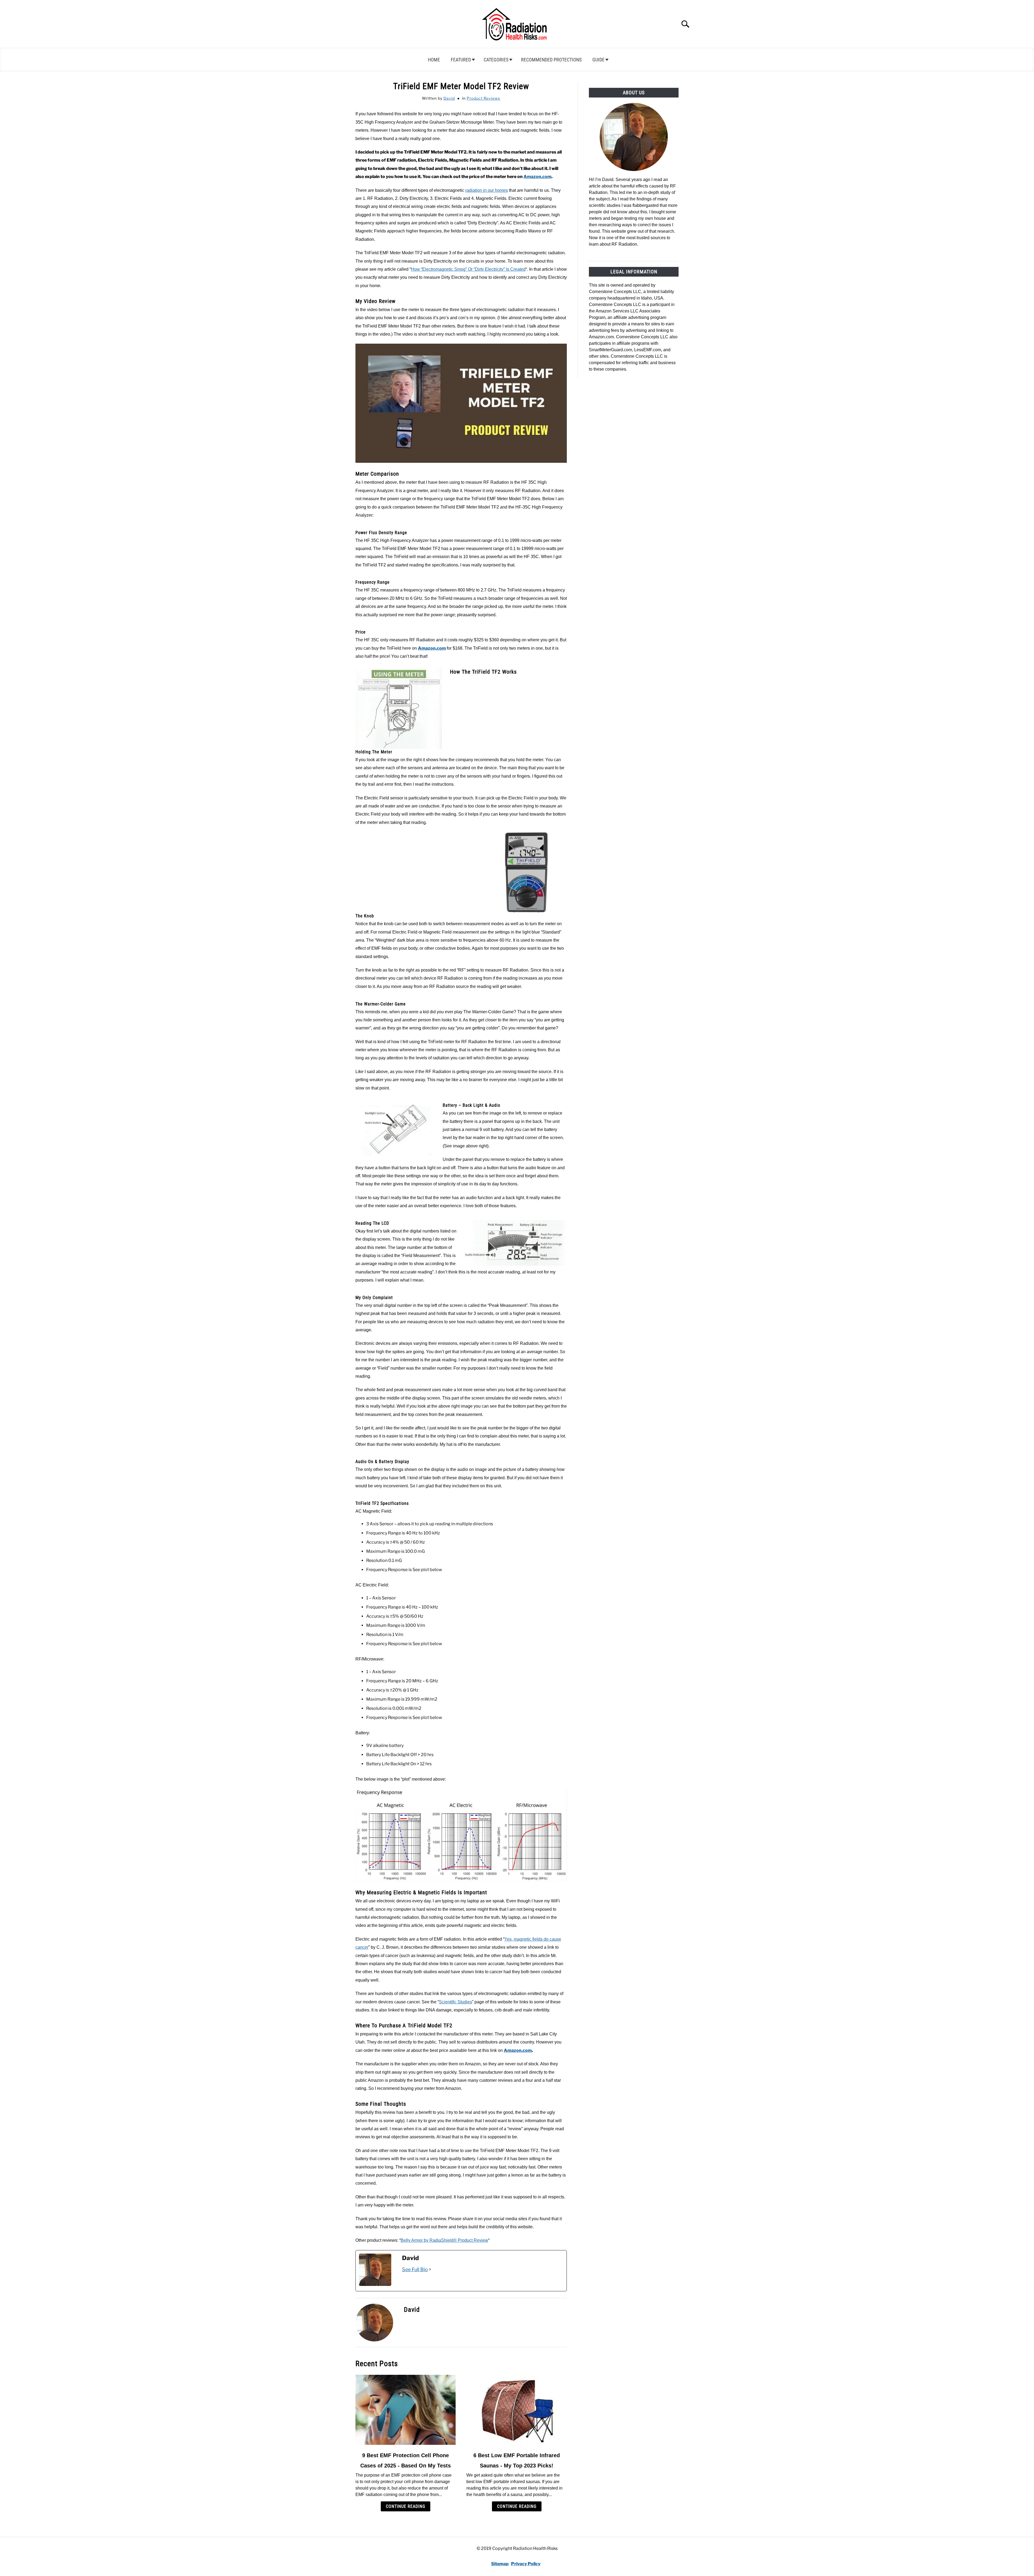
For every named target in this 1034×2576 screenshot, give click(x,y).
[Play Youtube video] (461, 403)
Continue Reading (406, 2506)
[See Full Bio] (430, 2269)
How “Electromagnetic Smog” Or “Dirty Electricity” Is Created (468, 269)
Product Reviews (483, 98)
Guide (598, 60)
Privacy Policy (526, 2564)
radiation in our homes (487, 190)
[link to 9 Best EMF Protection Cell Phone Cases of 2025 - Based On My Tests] (406, 2410)
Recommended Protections (551, 60)
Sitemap (500, 2564)
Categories (496, 60)
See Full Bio (415, 2269)
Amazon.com (537, 177)
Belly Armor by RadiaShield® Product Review (444, 2240)
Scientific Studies (455, 2002)
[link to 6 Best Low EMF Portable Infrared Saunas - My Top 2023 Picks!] (516, 2410)
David (449, 98)
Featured (461, 60)
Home (434, 60)
